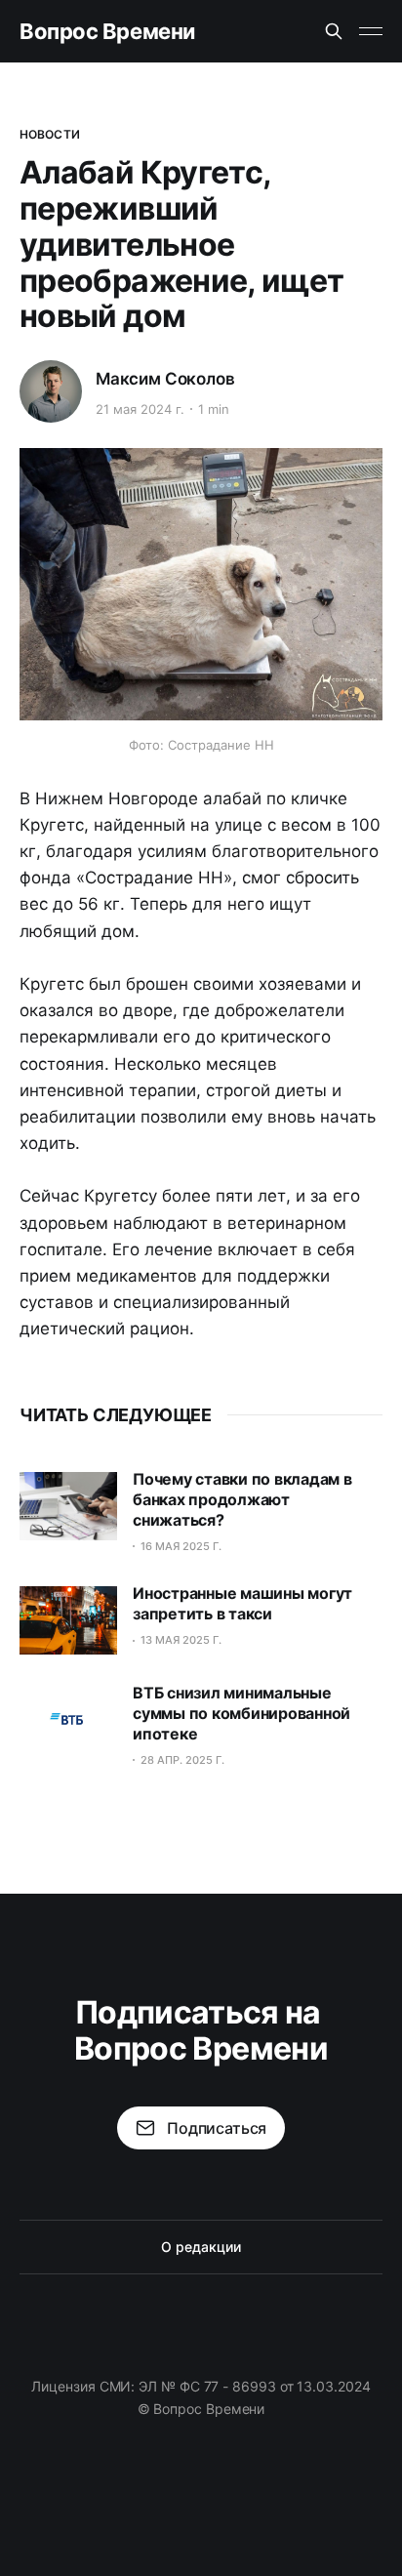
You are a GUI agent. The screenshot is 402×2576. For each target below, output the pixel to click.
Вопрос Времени (107, 31)
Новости (50, 134)
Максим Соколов (165, 379)
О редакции (201, 2247)
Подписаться (217, 2128)
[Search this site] (334, 31)
